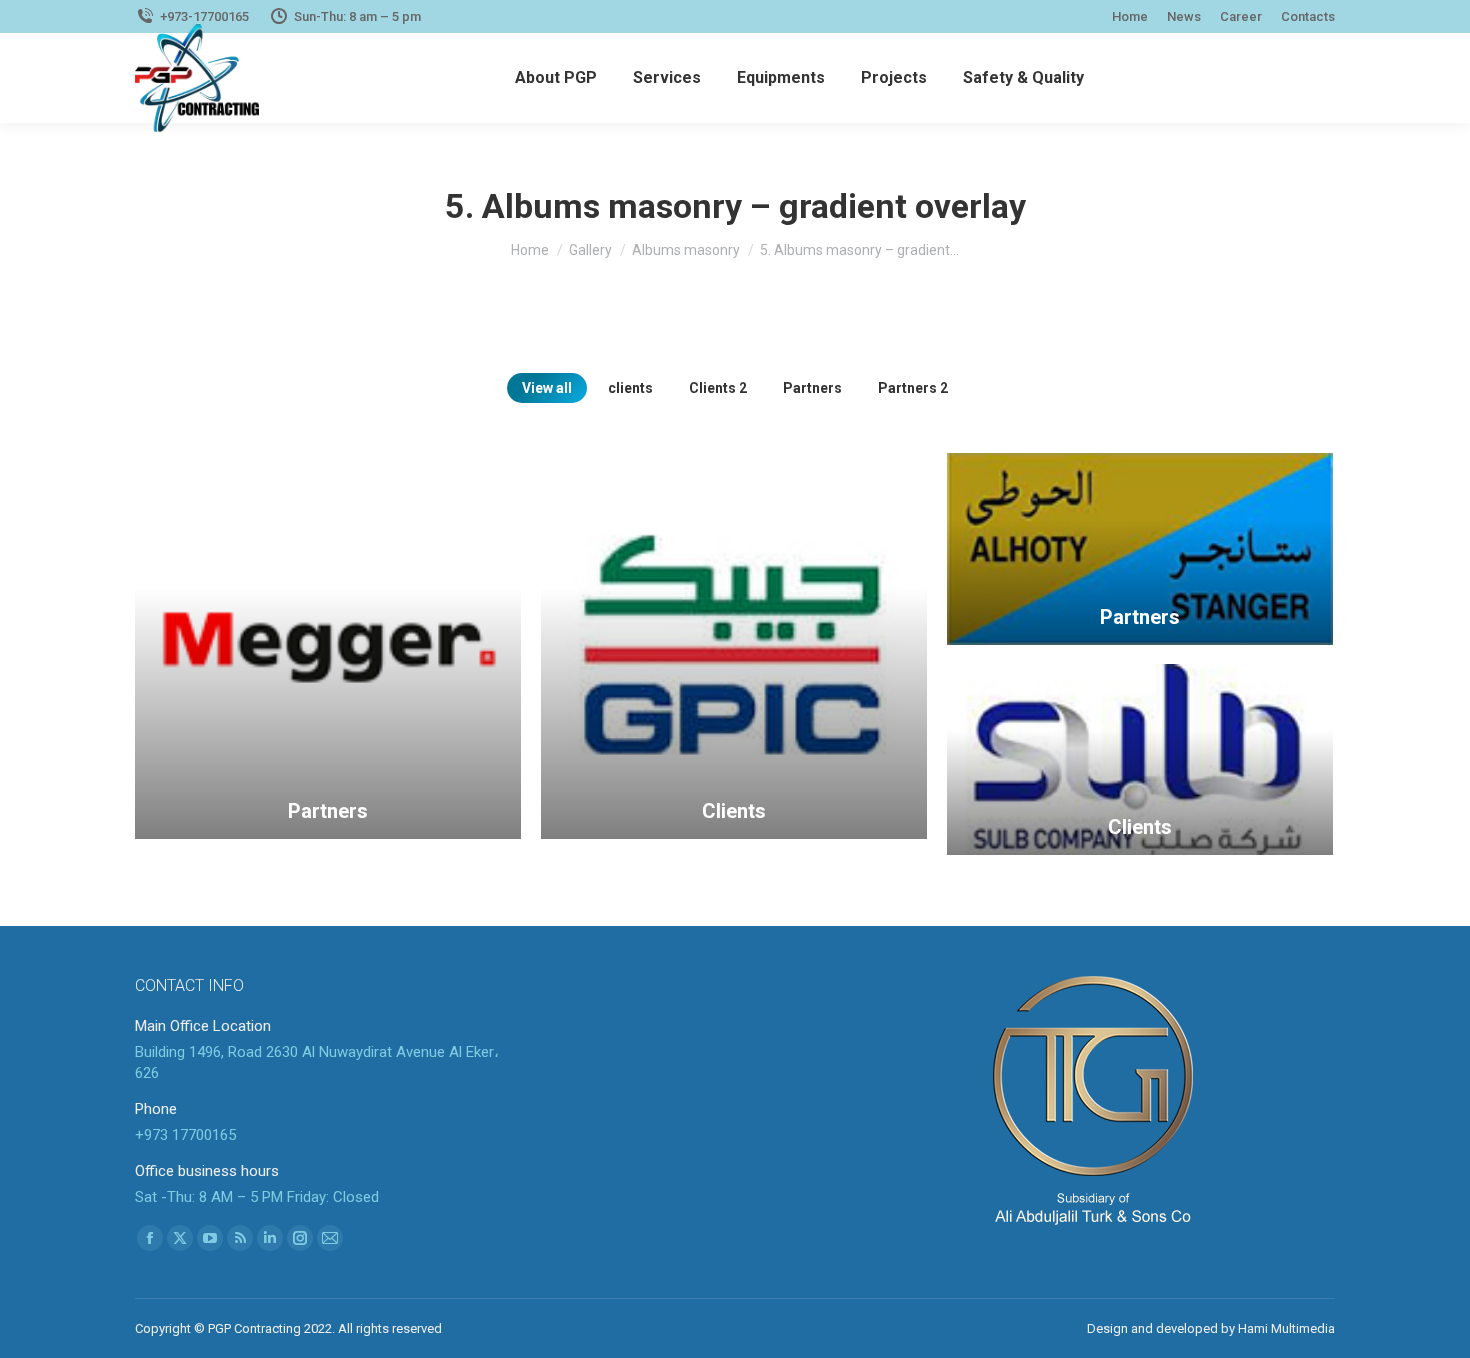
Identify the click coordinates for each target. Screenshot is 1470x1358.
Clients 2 (718, 388)
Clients (734, 811)
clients (630, 388)
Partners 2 (913, 388)
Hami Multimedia (1286, 1328)
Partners (812, 388)
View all (547, 388)
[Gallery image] (328, 646)
